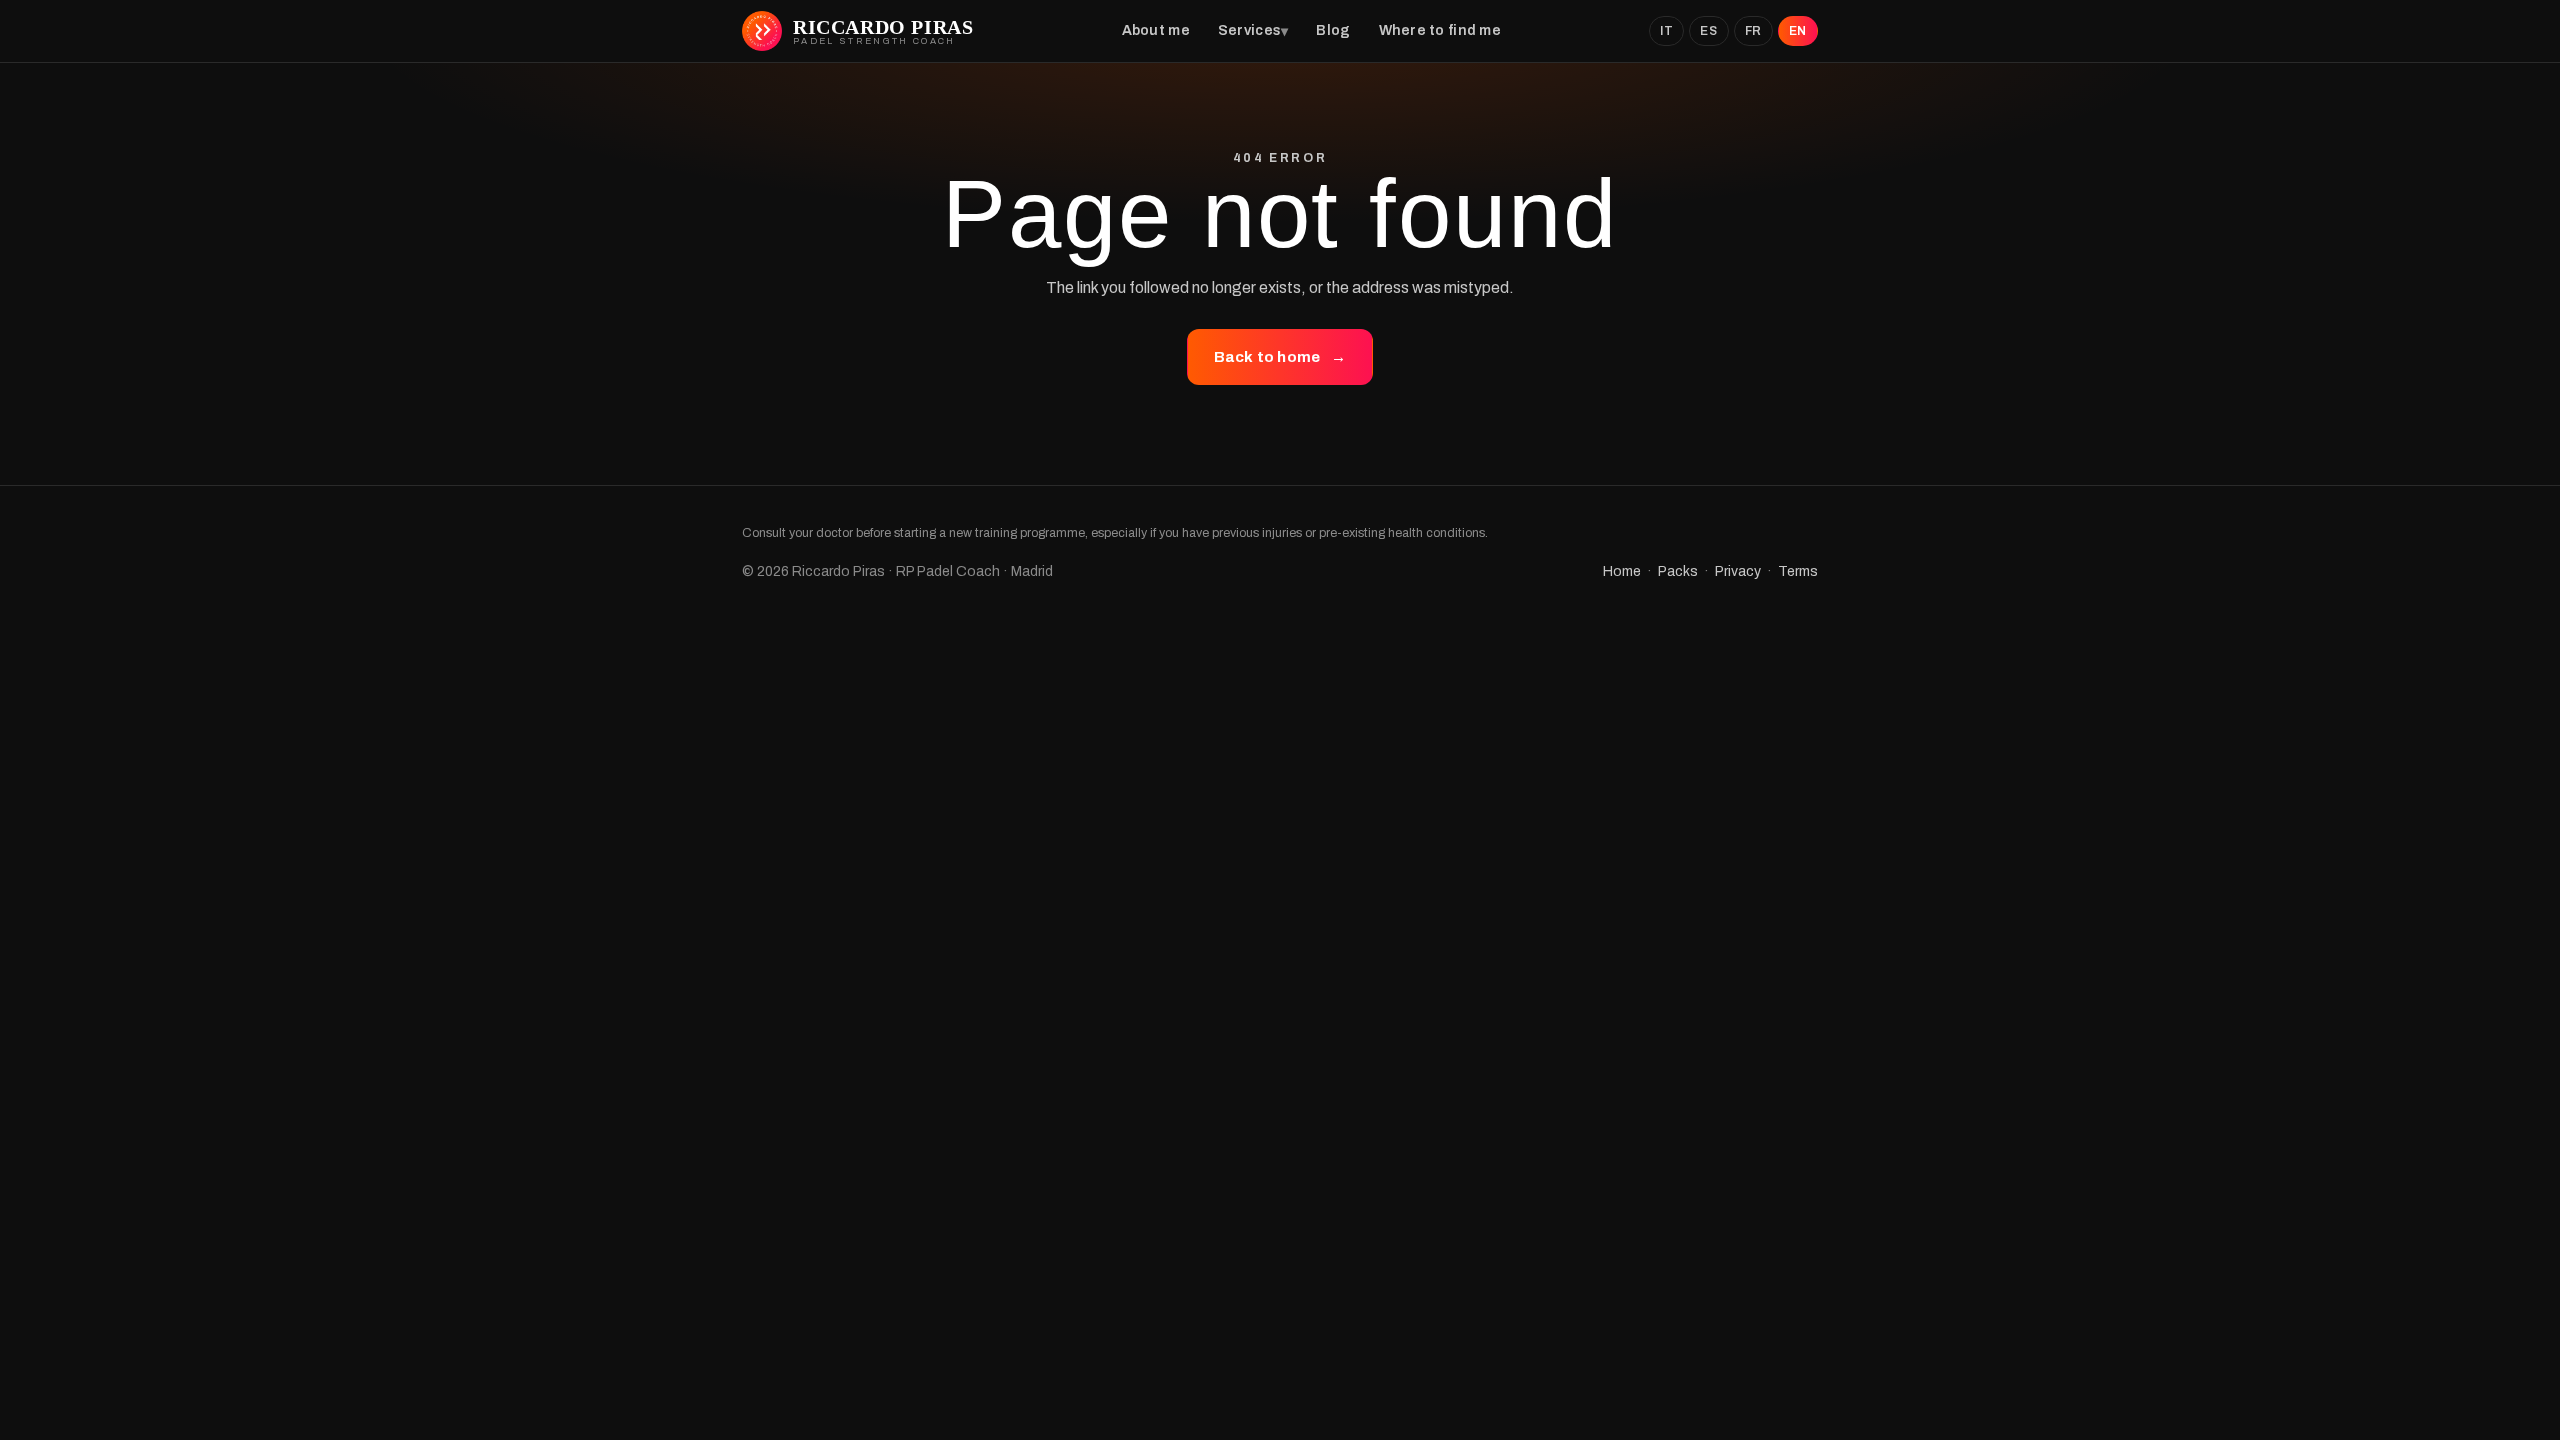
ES (1708, 31)
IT (1666, 31)
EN (1798, 31)
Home (1622, 571)
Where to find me (1440, 30)
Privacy (1738, 571)
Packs (1678, 571)
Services (1249, 30)
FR (1753, 31)
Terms (1798, 571)
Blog (1333, 30)
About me (1156, 30)
